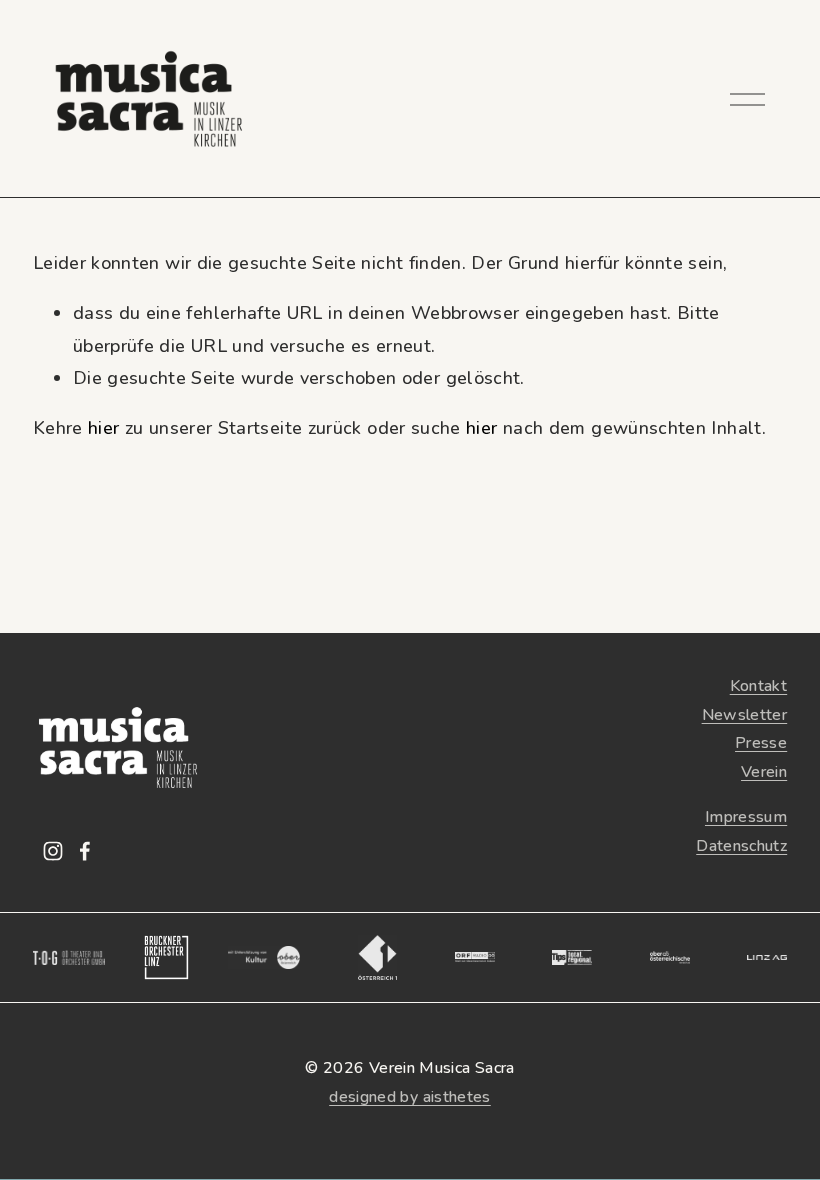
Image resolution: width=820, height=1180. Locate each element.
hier (103, 428)
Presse (761, 743)
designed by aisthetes (410, 1097)
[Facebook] (85, 851)
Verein (764, 772)
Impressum (746, 817)
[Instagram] (53, 851)
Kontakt (759, 686)
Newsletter (745, 715)
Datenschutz (741, 846)
